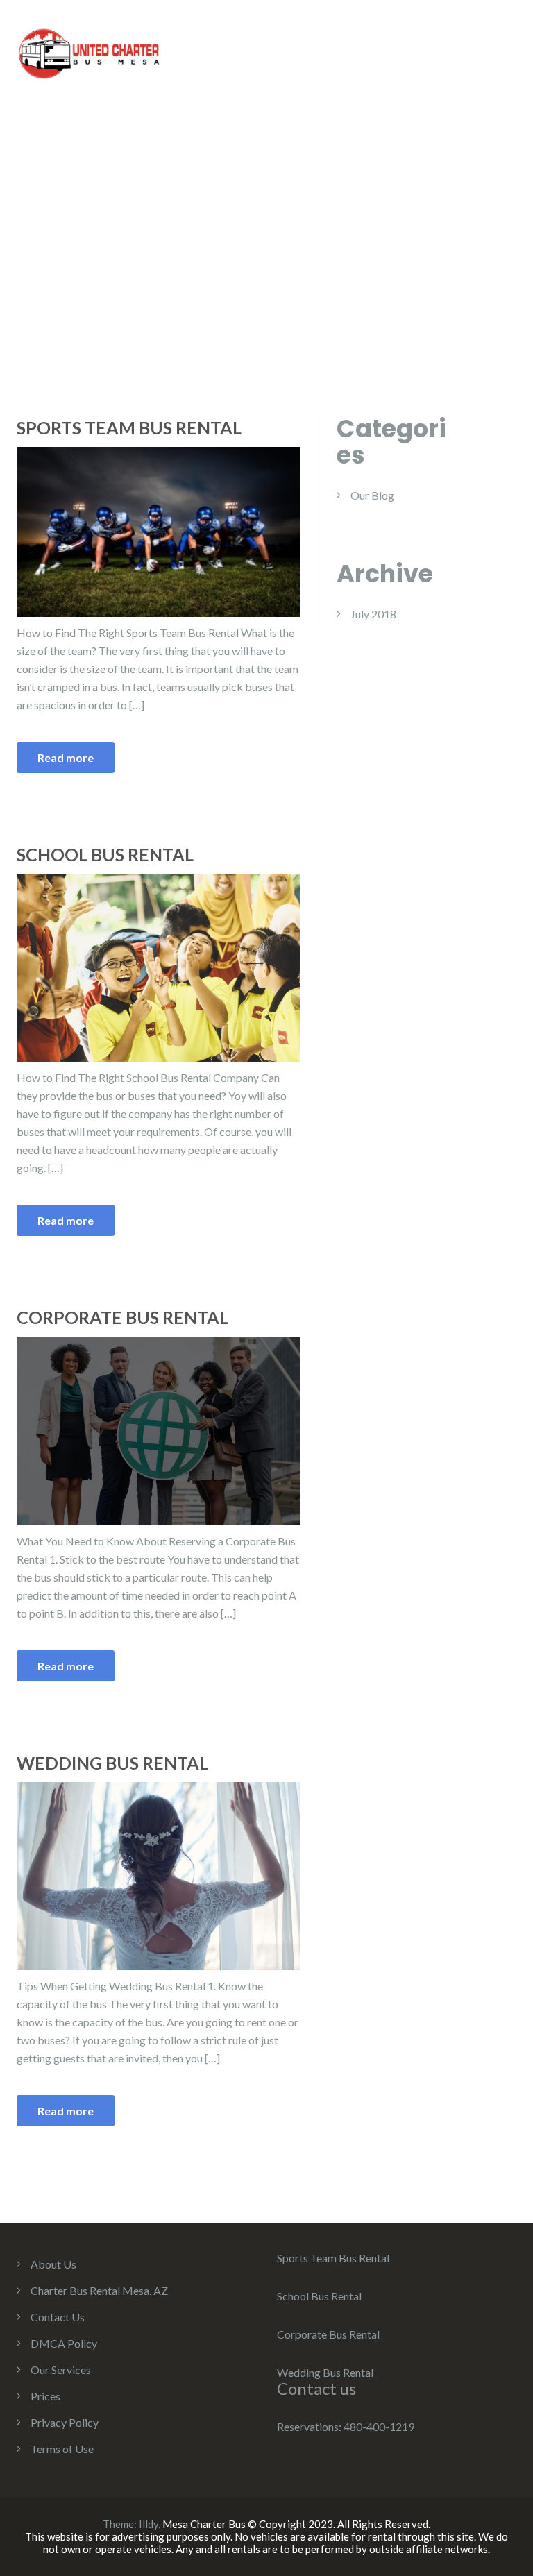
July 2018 (373, 614)
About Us (53, 2264)
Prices (45, 2396)
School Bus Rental (105, 854)
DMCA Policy (64, 2343)
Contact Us (58, 2317)
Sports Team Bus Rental (129, 427)
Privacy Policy (65, 2422)
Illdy (149, 2524)
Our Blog (372, 495)
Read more (66, 757)
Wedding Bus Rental (112, 1763)
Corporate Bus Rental (122, 1317)
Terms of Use (62, 2449)
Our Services (61, 2370)
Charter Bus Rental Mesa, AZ (99, 2290)
